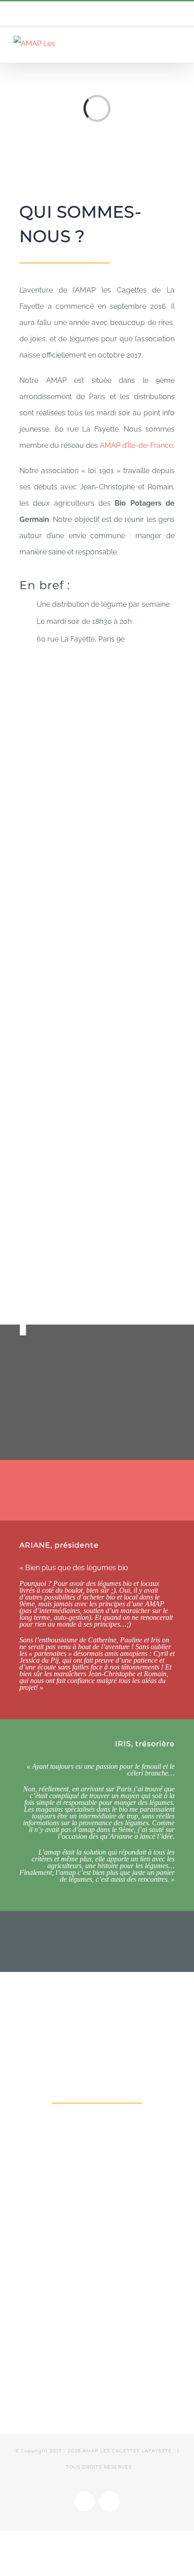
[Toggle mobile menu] (177, 44)
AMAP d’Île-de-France (136, 445)
